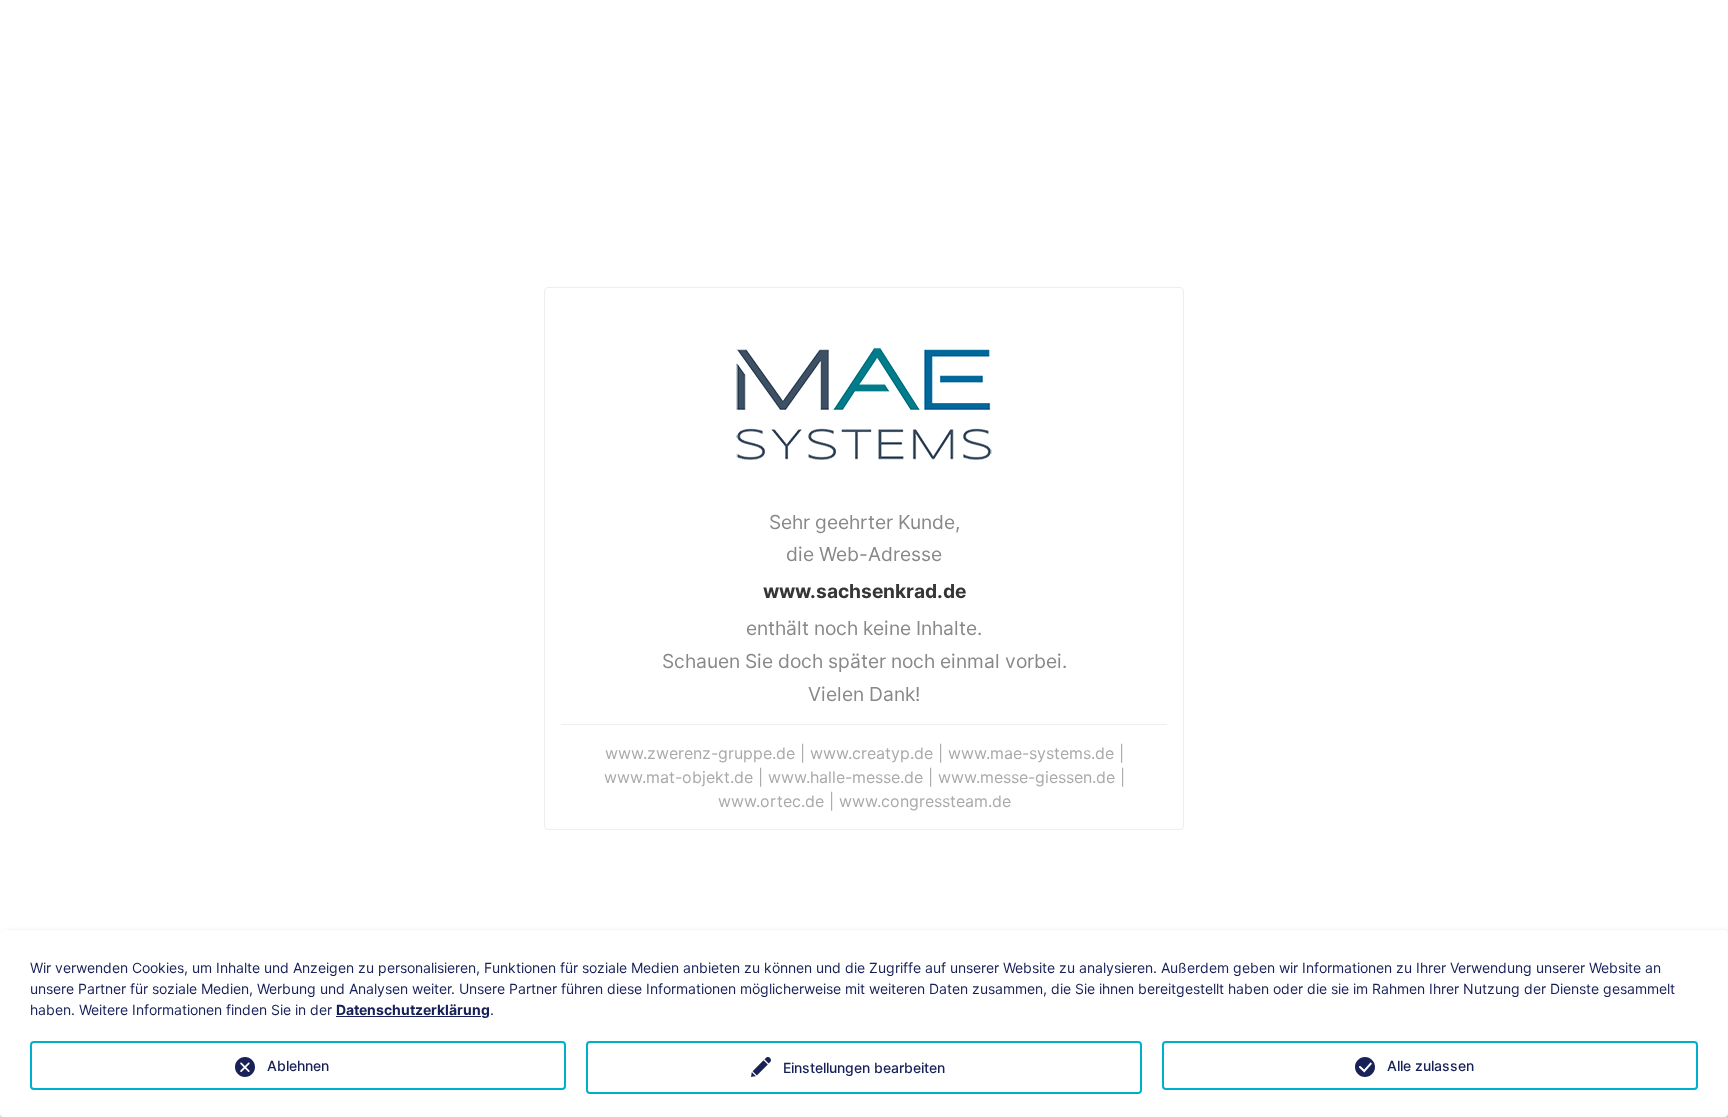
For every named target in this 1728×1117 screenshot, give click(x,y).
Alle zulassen (1430, 1065)
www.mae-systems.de (1031, 753)
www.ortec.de (771, 801)
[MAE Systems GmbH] (864, 402)
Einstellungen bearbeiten (864, 1067)
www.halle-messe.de (845, 777)
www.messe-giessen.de (1026, 777)
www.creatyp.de (871, 753)
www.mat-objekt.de (678, 777)
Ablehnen (298, 1065)
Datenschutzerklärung (413, 1009)
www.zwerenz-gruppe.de (700, 753)
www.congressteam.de (925, 801)
